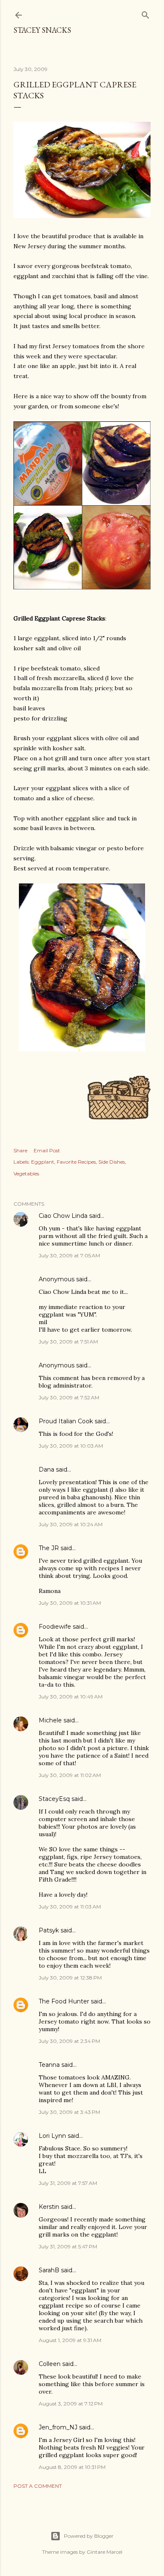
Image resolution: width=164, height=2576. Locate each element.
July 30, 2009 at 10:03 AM (71, 1446)
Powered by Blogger (89, 2536)
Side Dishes (112, 1162)
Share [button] (20, 1150)
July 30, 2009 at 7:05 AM (69, 1255)
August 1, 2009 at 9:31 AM (70, 2340)
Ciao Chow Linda (63, 1216)
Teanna (49, 2065)
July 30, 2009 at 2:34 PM (69, 2041)
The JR (49, 1548)
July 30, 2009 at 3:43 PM (69, 2112)
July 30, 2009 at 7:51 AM (68, 1342)
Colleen (50, 2364)
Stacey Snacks (42, 30)
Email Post (47, 1150)
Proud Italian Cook (66, 1421)
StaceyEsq (54, 1799)
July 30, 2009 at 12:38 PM (70, 1978)
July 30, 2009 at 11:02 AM (70, 1775)
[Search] (145, 13)
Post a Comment (38, 2486)
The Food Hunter (64, 2001)
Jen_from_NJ (58, 2427)
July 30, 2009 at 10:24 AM (71, 1524)
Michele (50, 1720)
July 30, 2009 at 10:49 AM (71, 1697)
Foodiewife (55, 1627)
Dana (46, 1469)
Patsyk (49, 1930)
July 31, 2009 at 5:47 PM (68, 2246)
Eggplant (43, 1162)
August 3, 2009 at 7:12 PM (71, 2404)
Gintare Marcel (104, 2552)
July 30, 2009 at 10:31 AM (70, 1603)
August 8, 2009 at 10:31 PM (72, 2467)
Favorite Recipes (76, 1162)
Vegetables (26, 1174)
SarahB (49, 2270)
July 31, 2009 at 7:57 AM (68, 2183)
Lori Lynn (52, 2136)
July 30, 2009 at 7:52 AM (69, 1397)
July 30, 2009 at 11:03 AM (70, 1907)
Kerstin (49, 2207)
